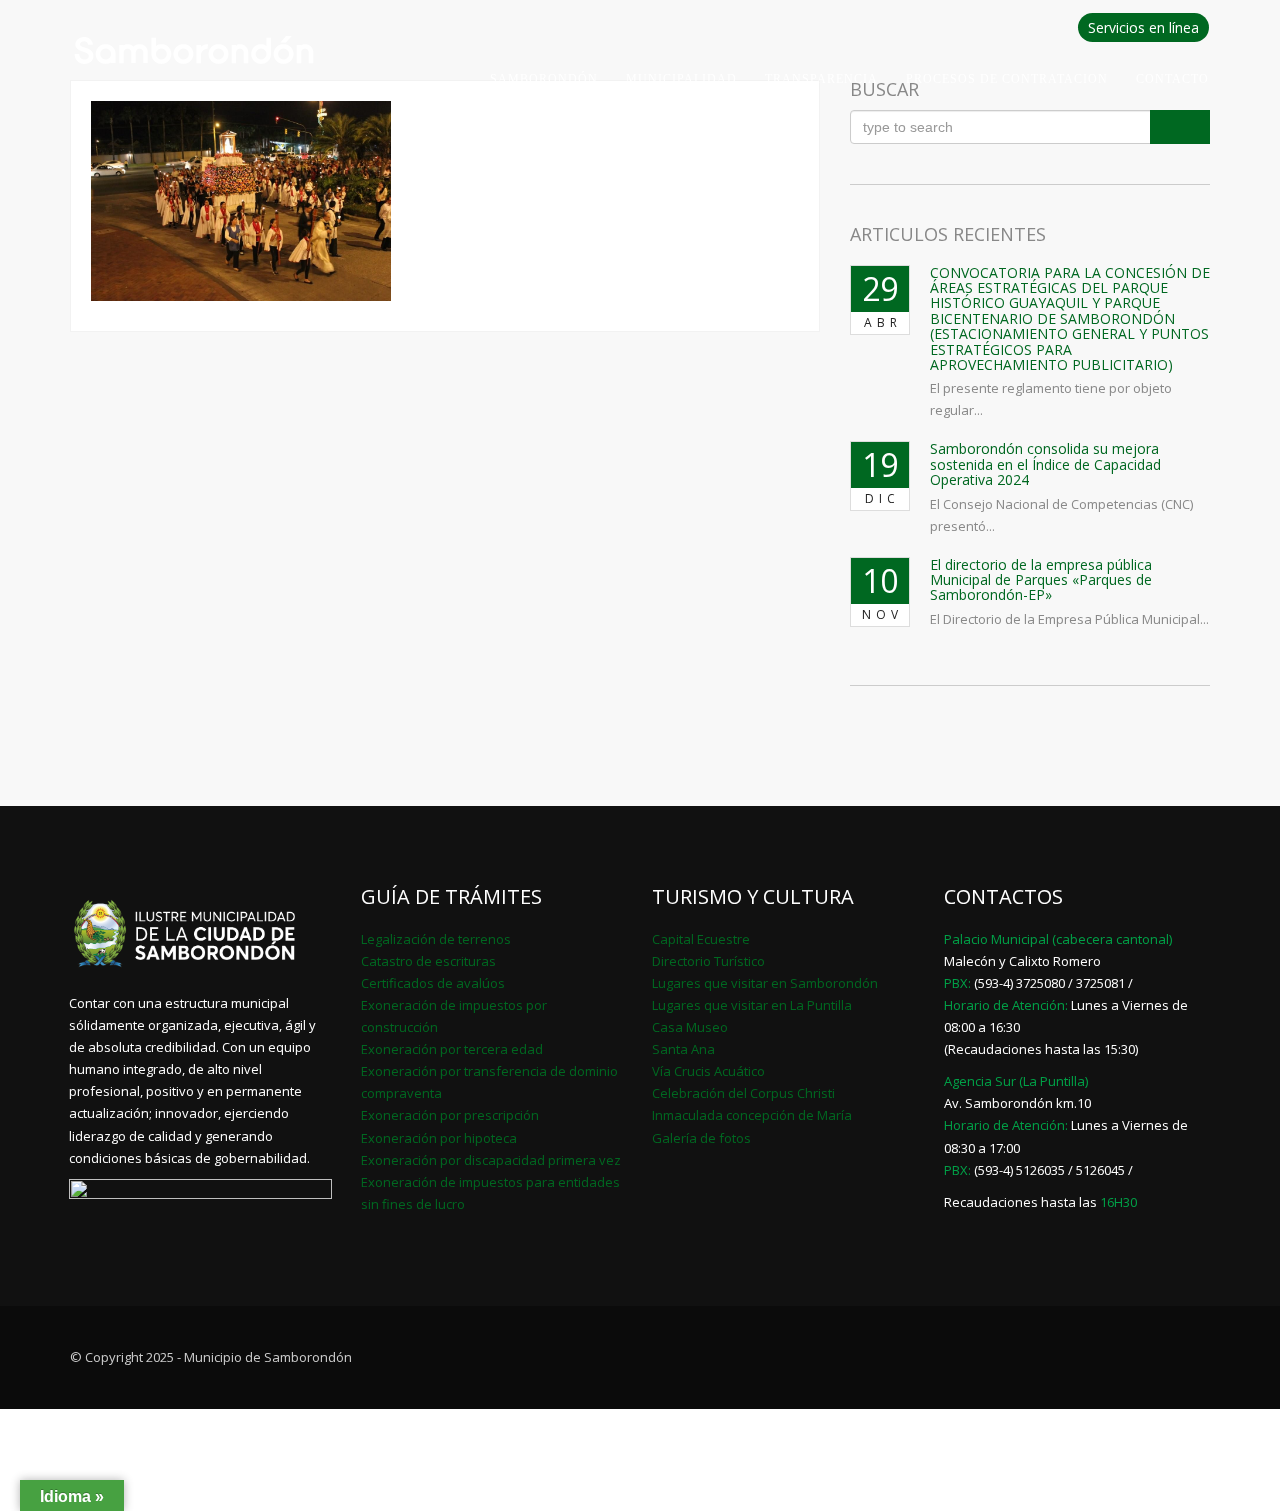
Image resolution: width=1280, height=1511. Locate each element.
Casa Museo (690, 1027)
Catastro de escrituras (428, 961)
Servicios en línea (1143, 27)
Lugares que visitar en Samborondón (765, 983)
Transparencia (821, 79)
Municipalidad (681, 79)
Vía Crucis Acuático (708, 1071)
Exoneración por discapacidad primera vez (491, 1160)
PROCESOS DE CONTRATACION (1007, 79)
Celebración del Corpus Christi (743, 1093)
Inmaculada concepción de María (752, 1115)
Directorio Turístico (708, 961)
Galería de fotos (701, 1138)
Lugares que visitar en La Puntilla (752, 1005)
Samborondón (544, 79)
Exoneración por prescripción (450, 1115)
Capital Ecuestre (701, 939)
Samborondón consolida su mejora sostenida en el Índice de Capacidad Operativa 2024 (1045, 464)
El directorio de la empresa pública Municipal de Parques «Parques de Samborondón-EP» (1041, 580)
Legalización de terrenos (436, 939)
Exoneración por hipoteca (439, 1138)
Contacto (1172, 79)
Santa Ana (683, 1049)
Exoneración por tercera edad (452, 1049)
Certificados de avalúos (433, 983)
